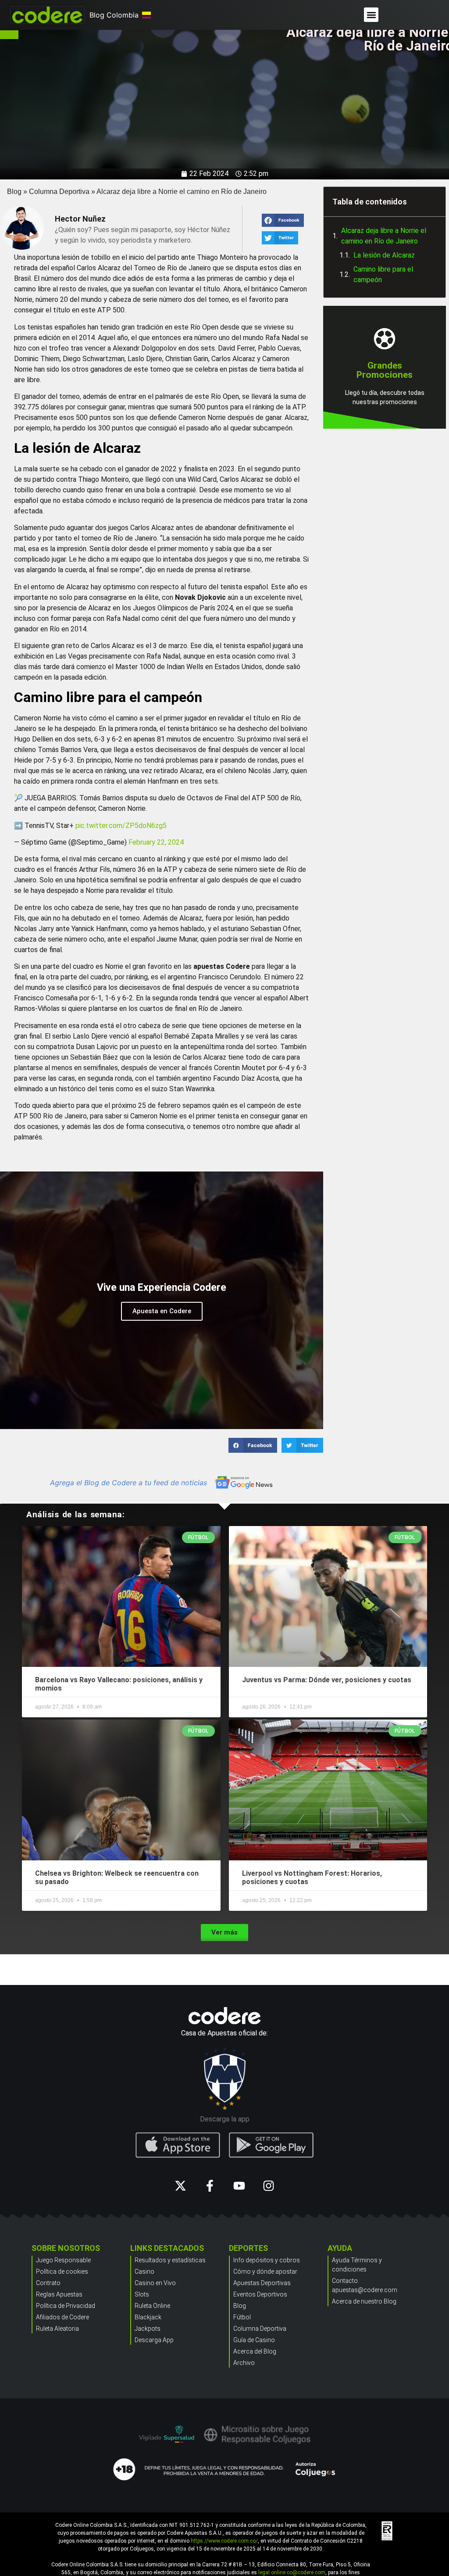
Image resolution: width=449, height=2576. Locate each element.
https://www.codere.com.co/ (224, 2541)
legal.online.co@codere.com (292, 2572)
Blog (14, 192)
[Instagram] (269, 2186)
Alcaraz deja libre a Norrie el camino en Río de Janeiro (384, 236)
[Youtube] (239, 2186)
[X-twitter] (180, 2186)
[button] (371, 15)
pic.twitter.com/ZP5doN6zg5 (121, 826)
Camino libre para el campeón (383, 274)
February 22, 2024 (156, 842)
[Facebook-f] (210, 2186)
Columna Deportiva (59, 192)
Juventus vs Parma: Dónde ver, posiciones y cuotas (327, 1680)
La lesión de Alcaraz (384, 255)
